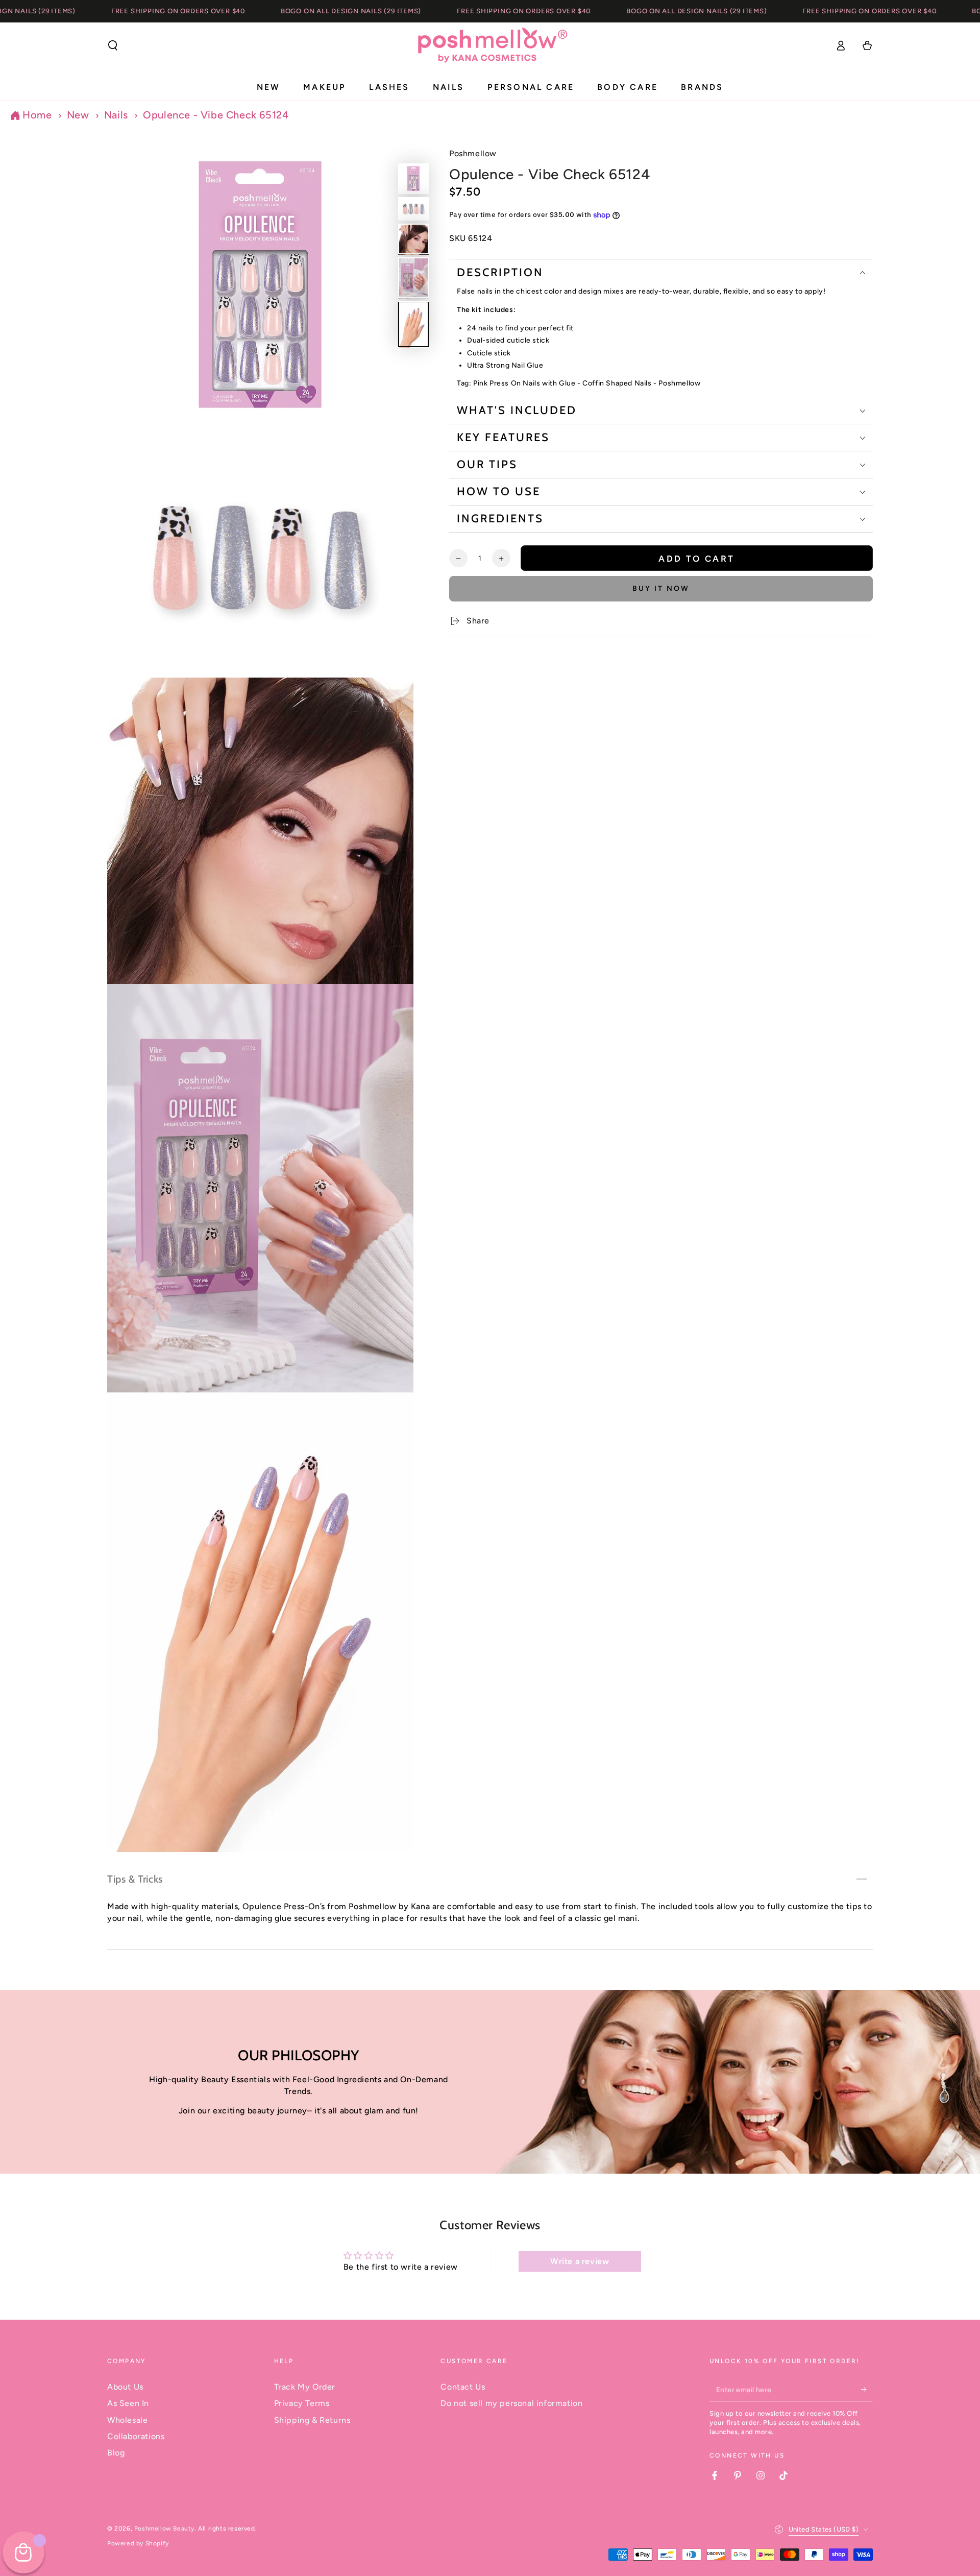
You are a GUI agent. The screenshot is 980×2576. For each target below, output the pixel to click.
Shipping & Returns (312, 2420)
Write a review (580, 2261)
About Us (125, 2387)
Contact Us (463, 2387)
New (78, 115)
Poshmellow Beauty (164, 2529)
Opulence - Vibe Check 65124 (216, 115)
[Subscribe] (867, 2390)
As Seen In (128, 2403)
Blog (116, 2453)
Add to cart (696, 559)
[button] (113, 45)
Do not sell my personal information (511, 2403)
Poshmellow (473, 153)
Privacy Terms (302, 2403)
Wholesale (127, 2420)
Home (37, 115)
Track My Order (305, 2387)
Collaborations (136, 2436)
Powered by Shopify (138, 2543)
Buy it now (661, 588)
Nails (116, 115)
